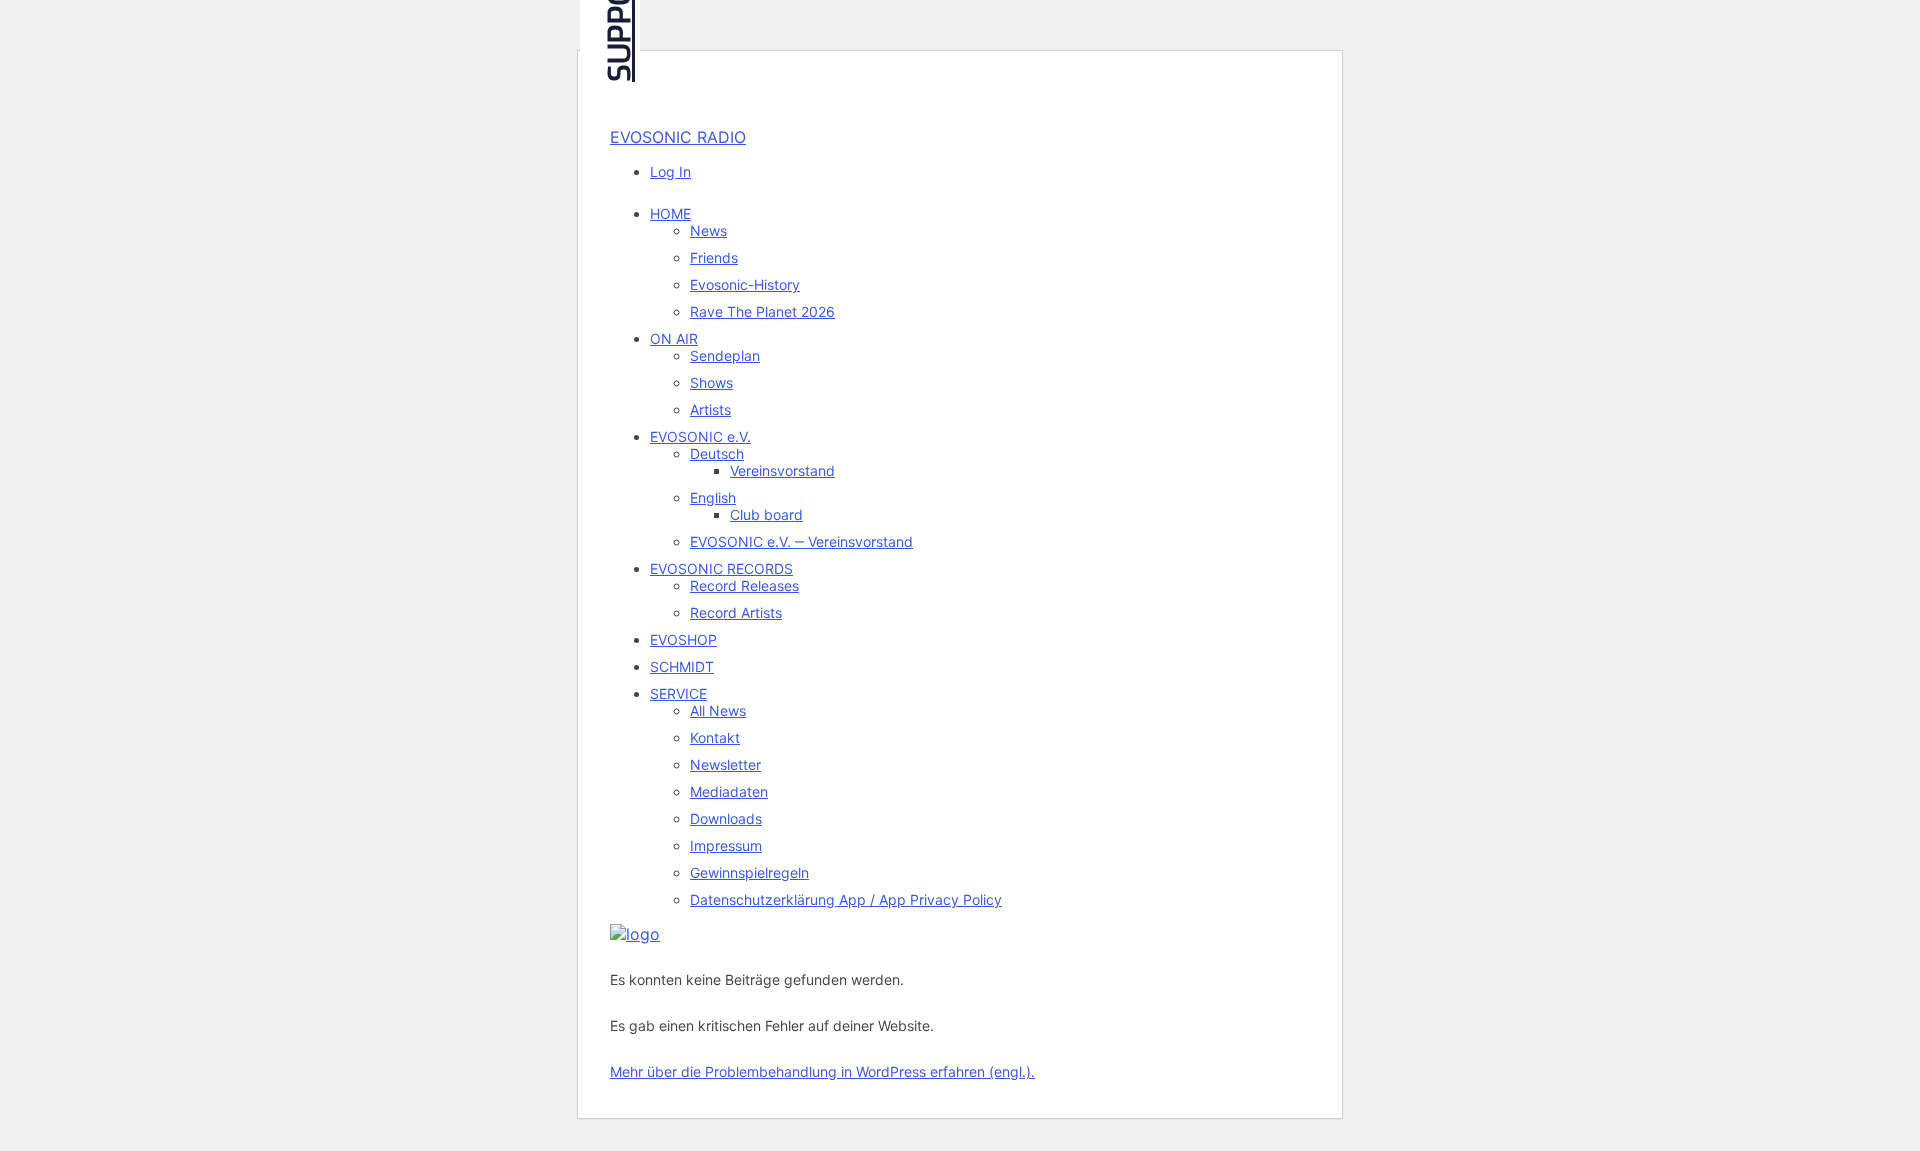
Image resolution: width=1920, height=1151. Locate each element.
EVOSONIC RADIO (678, 137)
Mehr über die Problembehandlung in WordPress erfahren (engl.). (822, 1071)
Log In (670, 171)
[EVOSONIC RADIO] (635, 934)
